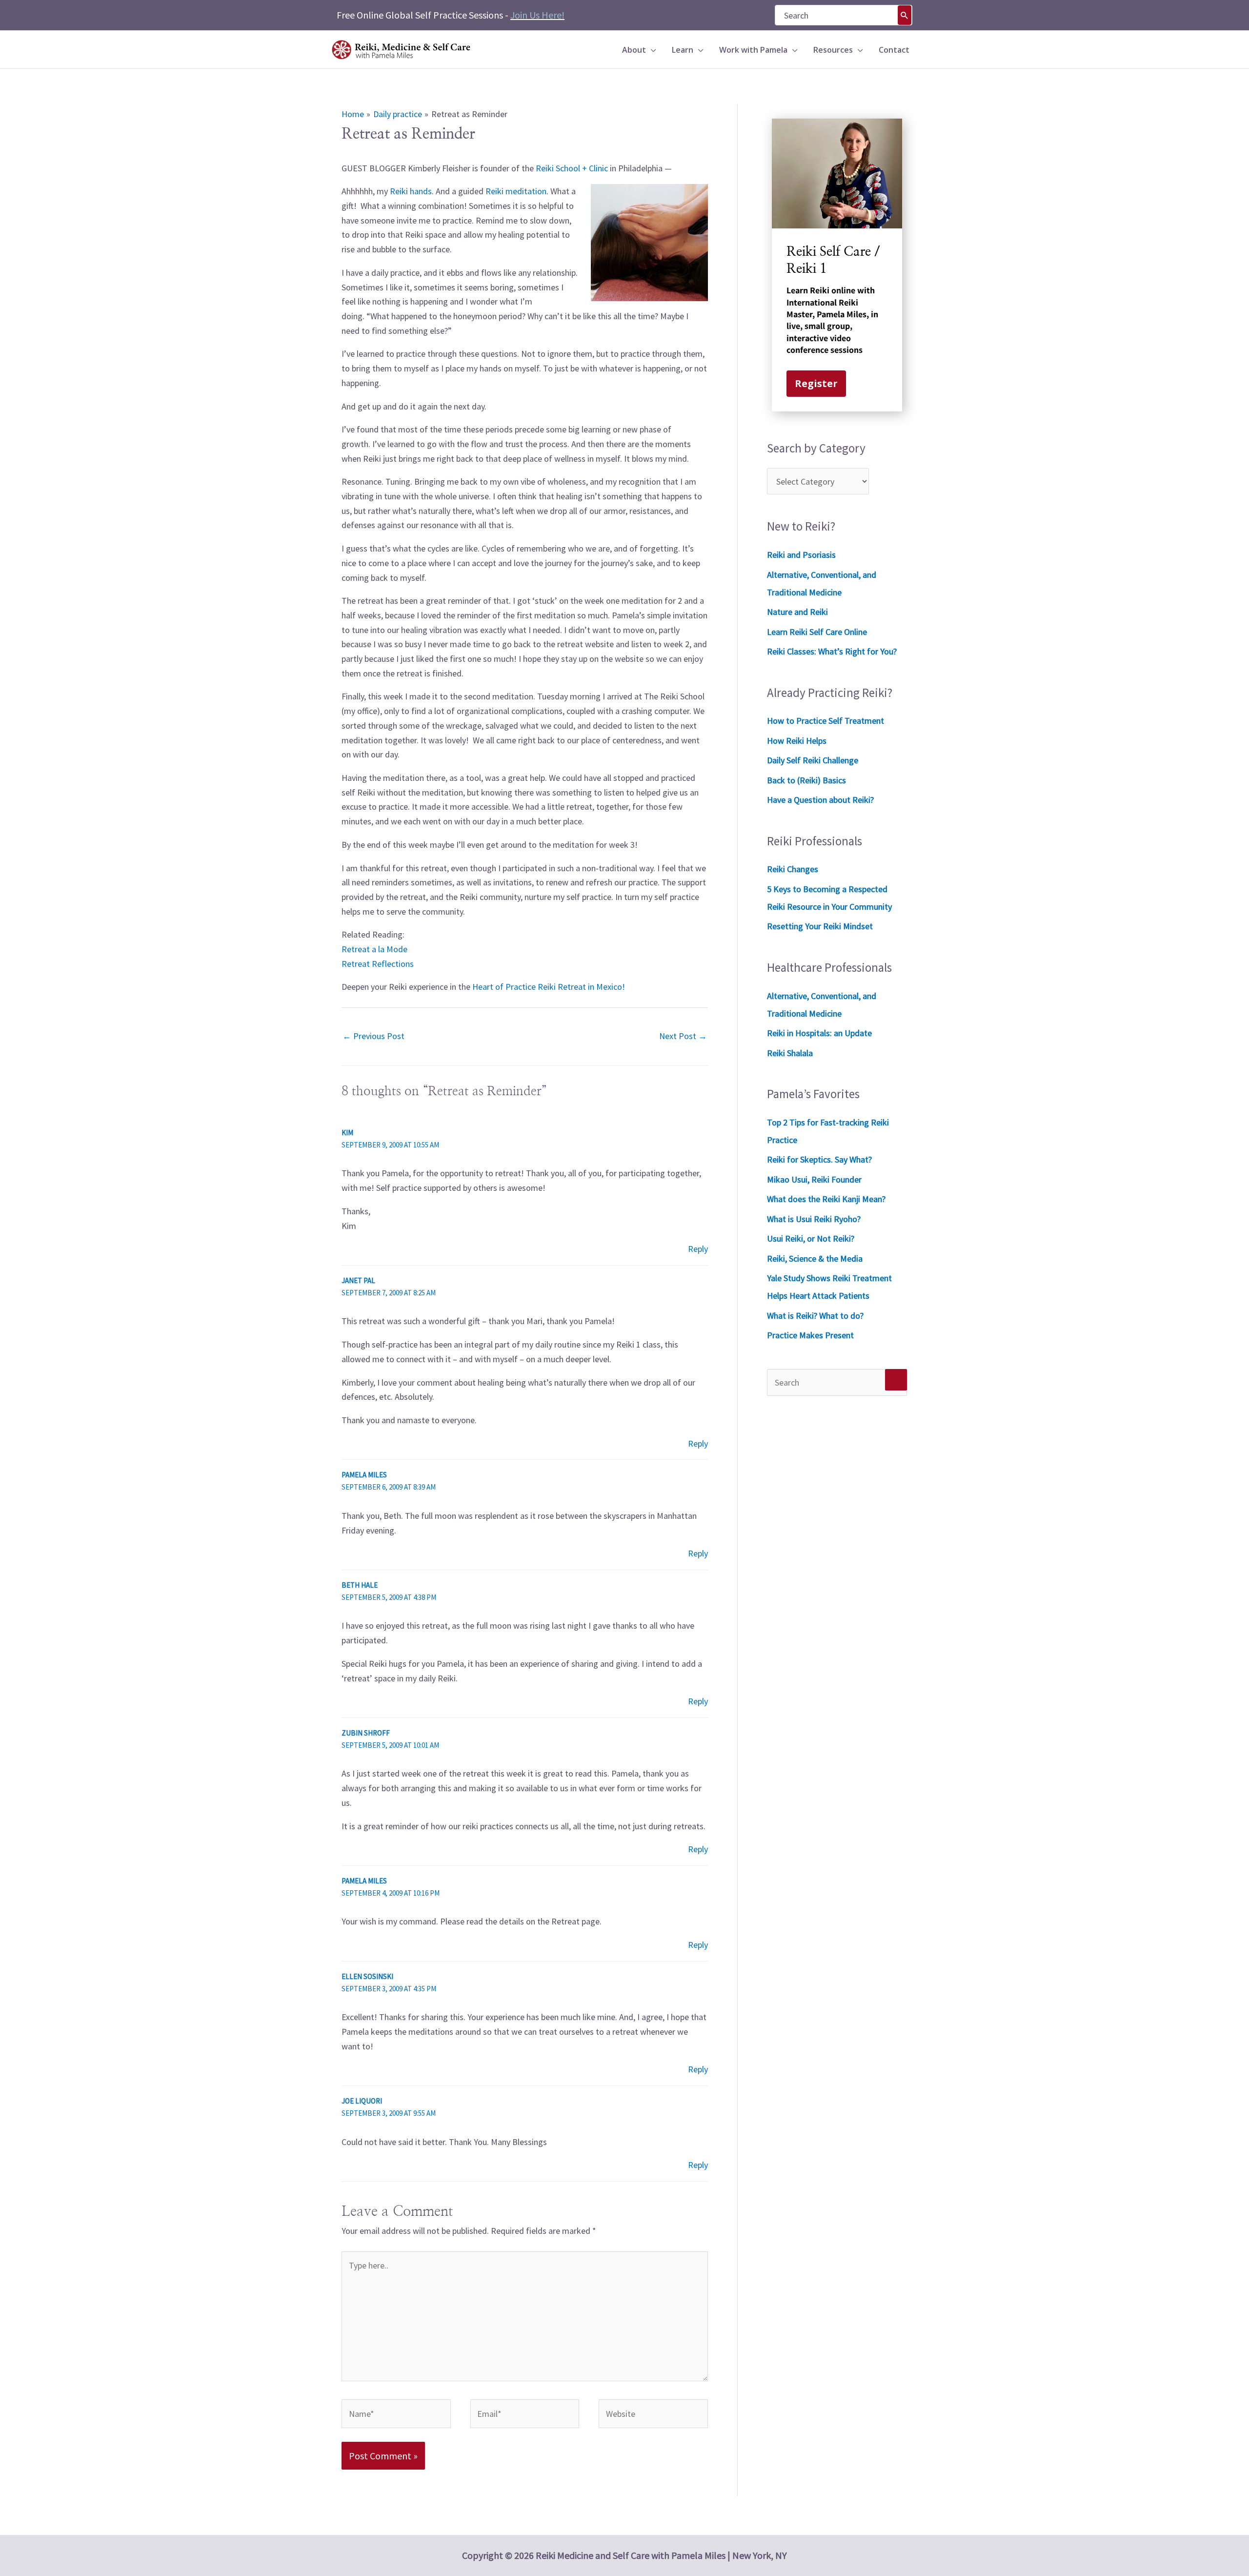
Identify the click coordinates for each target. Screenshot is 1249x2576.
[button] (651, 50)
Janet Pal (358, 1280)
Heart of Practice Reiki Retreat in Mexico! (549, 987)
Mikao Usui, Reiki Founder (814, 1179)
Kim (347, 1133)
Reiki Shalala (790, 1053)
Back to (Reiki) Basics (806, 780)
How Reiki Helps (797, 741)
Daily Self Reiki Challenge (813, 760)
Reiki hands (411, 191)
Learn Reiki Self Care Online (817, 632)
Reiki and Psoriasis (801, 555)
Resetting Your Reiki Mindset (820, 926)
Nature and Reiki (797, 612)
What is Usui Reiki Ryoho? (814, 1219)
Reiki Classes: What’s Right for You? (832, 651)
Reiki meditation (516, 191)
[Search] (905, 15)
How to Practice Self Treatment (826, 721)
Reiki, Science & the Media (815, 1258)
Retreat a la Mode (374, 949)
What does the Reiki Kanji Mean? (826, 1199)
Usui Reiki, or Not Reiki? (811, 1238)
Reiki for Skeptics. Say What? (819, 1159)
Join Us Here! (537, 15)
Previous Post (373, 1036)
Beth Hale (360, 1585)
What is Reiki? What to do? (815, 1316)
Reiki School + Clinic (572, 168)
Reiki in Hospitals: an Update (819, 1033)
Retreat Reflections (378, 964)
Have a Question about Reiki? (820, 800)
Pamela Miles (364, 1475)
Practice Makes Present (810, 1335)
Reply (698, 1249)
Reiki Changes (793, 869)
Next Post (683, 1036)
